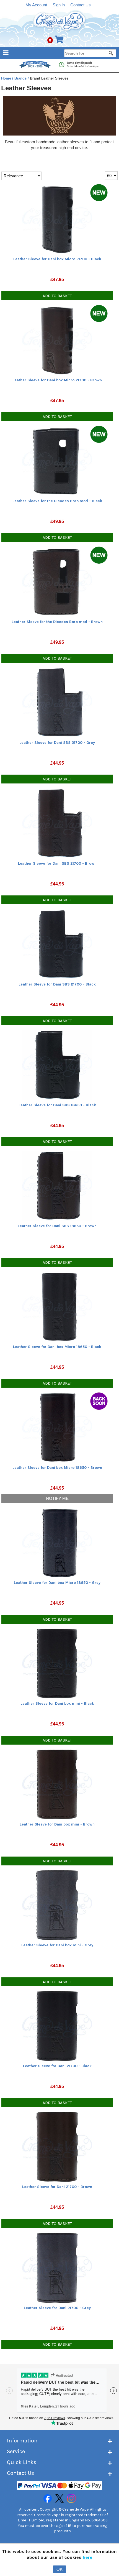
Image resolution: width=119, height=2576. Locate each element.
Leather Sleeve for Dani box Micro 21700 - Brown (57, 380)
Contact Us (81, 5)
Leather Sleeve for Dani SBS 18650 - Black (57, 1105)
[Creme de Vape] (59, 21)
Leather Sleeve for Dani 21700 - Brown (57, 2187)
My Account (36, 5)
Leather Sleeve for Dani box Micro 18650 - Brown (57, 1468)
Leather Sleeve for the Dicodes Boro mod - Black (57, 501)
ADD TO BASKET (57, 296)
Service (16, 2451)
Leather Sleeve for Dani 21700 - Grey (57, 2308)
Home (7, 78)
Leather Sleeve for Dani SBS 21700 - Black (57, 984)
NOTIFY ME (57, 1498)
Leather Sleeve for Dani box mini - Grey (57, 1945)
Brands (21, 78)
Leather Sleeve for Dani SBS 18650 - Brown (57, 1226)
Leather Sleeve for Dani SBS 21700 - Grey (57, 743)
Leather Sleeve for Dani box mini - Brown (57, 1824)
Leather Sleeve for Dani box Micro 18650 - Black (57, 1347)
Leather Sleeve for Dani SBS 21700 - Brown (57, 863)
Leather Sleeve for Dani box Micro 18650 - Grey (57, 1583)
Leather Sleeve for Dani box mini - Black (57, 1703)
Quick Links (22, 2462)
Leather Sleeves (26, 88)
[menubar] (59, 52)
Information (22, 2441)
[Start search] (111, 53)
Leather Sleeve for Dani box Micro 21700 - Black (57, 259)
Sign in (59, 5)
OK (59, 2569)
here (88, 2557)
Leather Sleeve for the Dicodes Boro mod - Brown (57, 622)
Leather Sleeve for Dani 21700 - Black (57, 2066)
